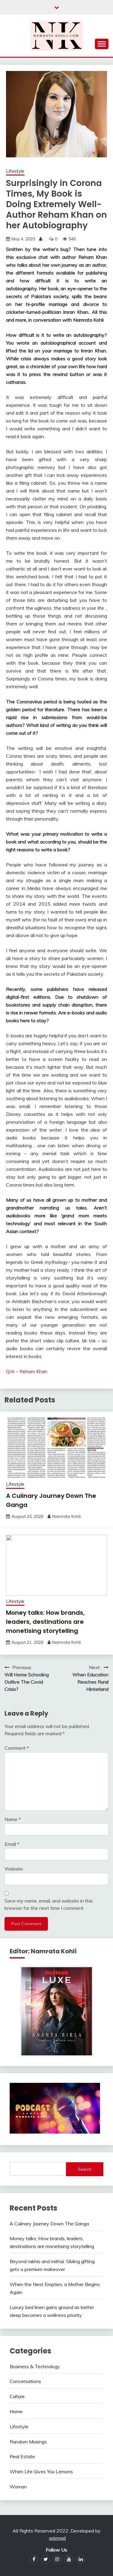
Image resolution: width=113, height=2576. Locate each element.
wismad (57, 2538)
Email (12, 1844)
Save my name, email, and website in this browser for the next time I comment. (49, 1904)
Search (85, 2169)
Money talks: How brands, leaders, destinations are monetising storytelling (45, 1622)
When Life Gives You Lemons (41, 2472)
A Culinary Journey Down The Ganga (49, 2224)
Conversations (25, 2381)
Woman (18, 2487)
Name (13, 1819)
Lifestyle (15, 171)
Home (16, 2411)
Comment (17, 1748)
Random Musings (28, 2442)
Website (14, 1869)
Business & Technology (35, 2366)
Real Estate (22, 2456)
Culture (17, 2396)
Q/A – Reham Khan (27, 1371)
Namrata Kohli (66, 1516)
